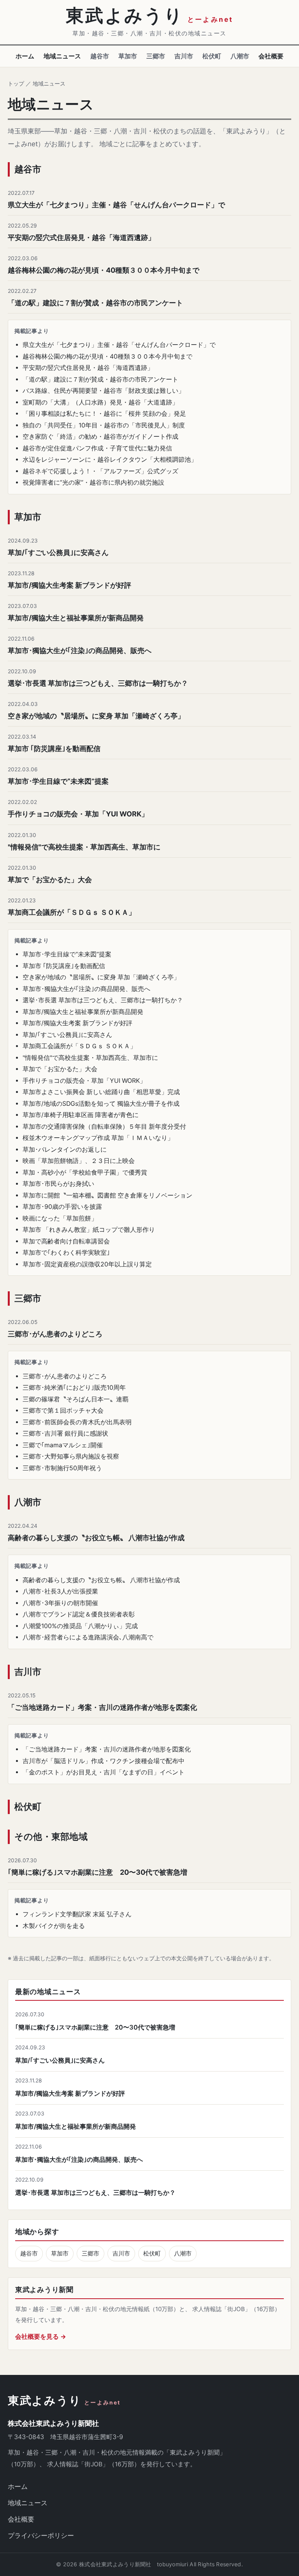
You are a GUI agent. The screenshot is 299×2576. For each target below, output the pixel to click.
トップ (16, 83)
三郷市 (156, 56)
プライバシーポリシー (41, 2536)
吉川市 (184, 56)
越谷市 (100, 56)
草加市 (128, 56)
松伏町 (212, 56)
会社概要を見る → (41, 2337)
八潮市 (240, 56)
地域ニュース (62, 56)
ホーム (25, 56)
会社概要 (271, 56)
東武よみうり (64, 2401)
